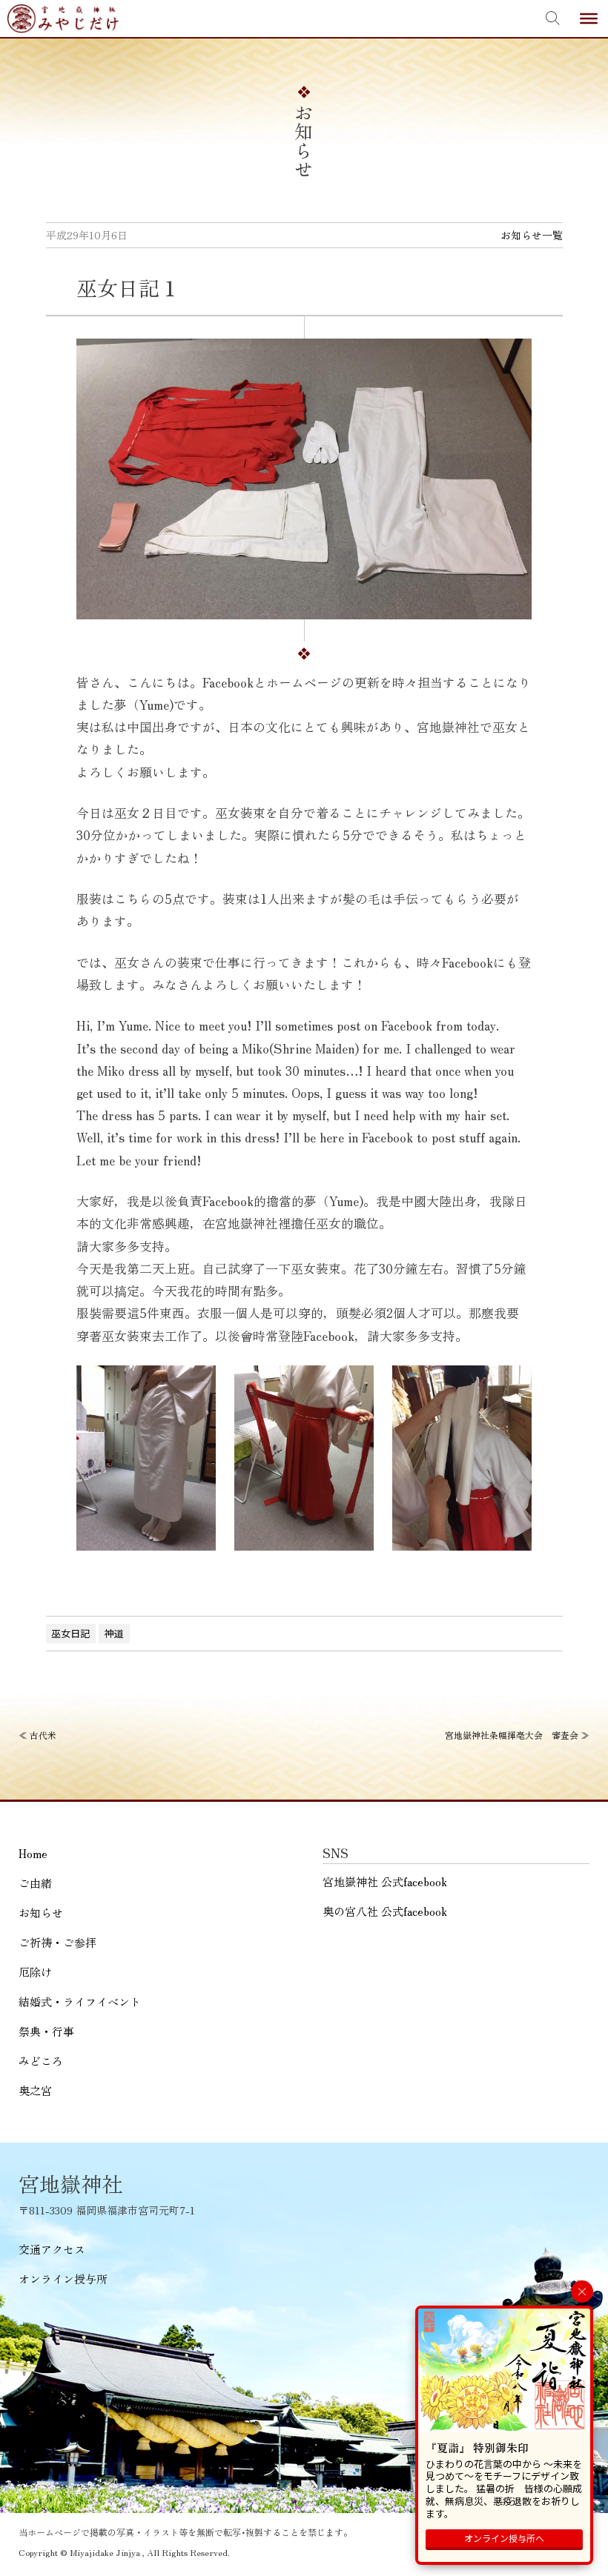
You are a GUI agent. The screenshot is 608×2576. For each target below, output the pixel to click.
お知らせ (41, 1913)
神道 (114, 1633)
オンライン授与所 (63, 2279)
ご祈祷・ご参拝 (57, 1942)
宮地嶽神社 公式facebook (385, 1881)
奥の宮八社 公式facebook (385, 1911)
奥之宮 (35, 2090)
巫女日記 (70, 1633)
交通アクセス (52, 2249)
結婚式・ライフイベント (80, 2001)
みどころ (41, 2061)
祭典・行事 (46, 2031)
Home (33, 1853)
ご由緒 (35, 1883)
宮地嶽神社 (63, 19)
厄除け (35, 1972)
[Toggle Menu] (589, 19)
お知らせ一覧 (532, 235)
